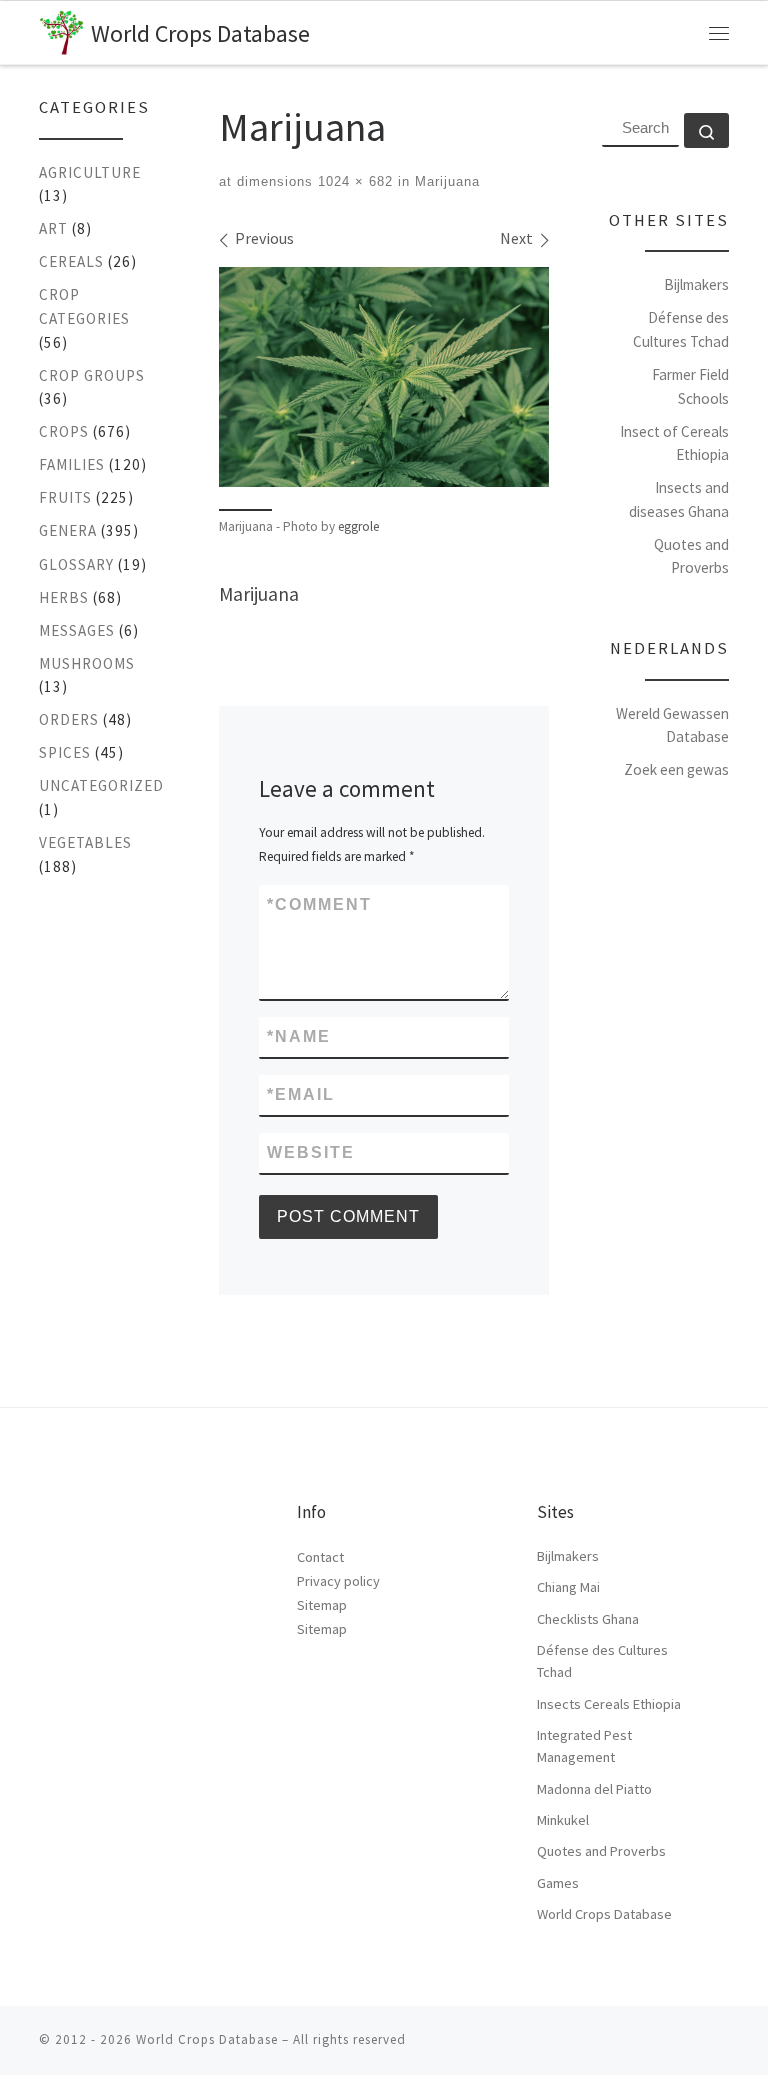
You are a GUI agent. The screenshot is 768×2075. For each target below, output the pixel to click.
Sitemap (322, 1605)
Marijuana (445, 181)
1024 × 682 (353, 181)
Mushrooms (87, 663)
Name (299, 1036)
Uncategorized (101, 785)
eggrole (358, 526)
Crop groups (92, 375)
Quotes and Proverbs (601, 1851)
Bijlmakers (696, 284)
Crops (64, 431)
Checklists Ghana (588, 1619)
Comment (319, 904)
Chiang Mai (568, 1587)
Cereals (71, 261)
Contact (320, 1557)
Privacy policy (338, 1581)
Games (558, 1883)
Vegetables (85, 842)
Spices (65, 752)
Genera (68, 530)
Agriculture (90, 172)
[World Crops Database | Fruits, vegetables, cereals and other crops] (61, 29)
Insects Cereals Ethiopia (609, 1704)
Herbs (64, 597)
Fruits (65, 497)
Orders (69, 719)
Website (311, 1152)
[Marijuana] (384, 377)
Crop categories (84, 306)
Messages (77, 630)
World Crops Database (604, 1914)
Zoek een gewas (676, 769)
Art (53, 228)
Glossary (76, 564)
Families (72, 464)
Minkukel (563, 1820)
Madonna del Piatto (594, 1789)
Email (301, 1094)
